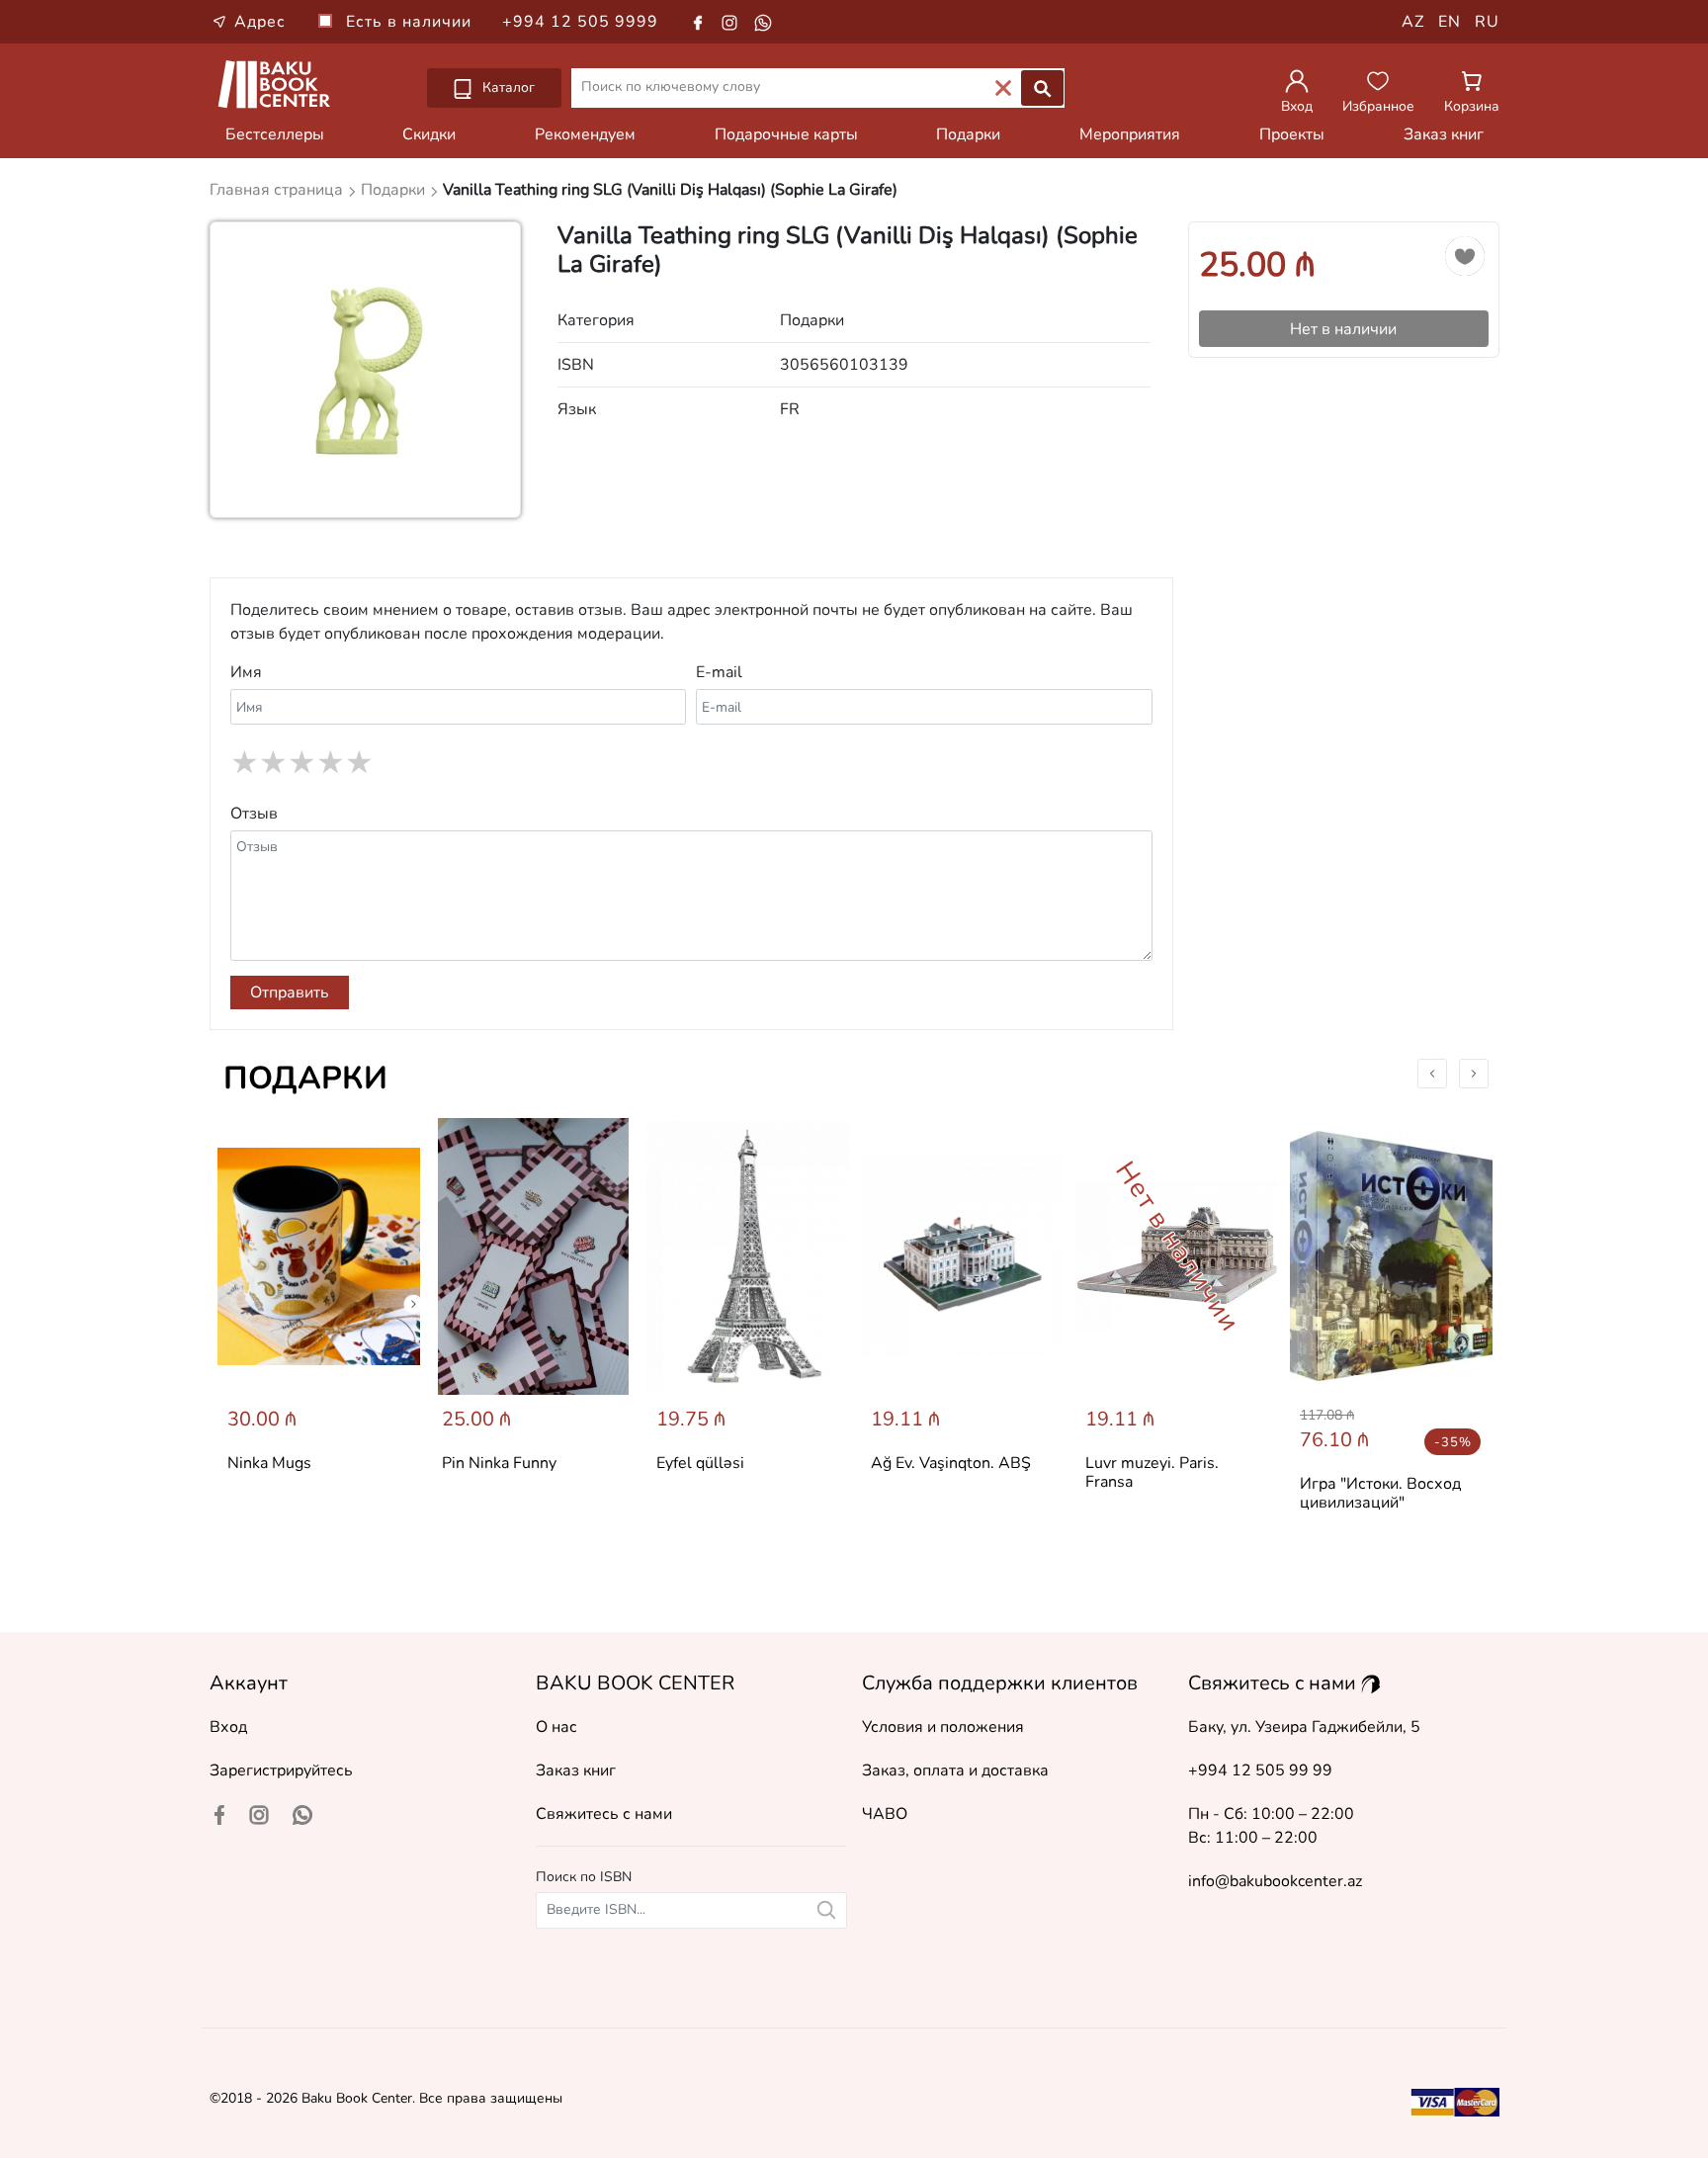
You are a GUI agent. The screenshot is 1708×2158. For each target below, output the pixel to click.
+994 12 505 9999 (580, 22)
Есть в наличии (411, 22)
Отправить (290, 993)
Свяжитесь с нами (604, 1814)
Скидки (429, 134)
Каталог (507, 87)
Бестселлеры (275, 134)
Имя (246, 672)
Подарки (968, 134)
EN (1450, 22)
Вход (228, 1727)
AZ (1413, 22)
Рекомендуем (585, 134)
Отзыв (254, 814)
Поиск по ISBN (584, 1877)
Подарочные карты (786, 134)
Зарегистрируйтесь (281, 1770)
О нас (556, 1727)
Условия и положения (943, 1727)
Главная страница (278, 190)
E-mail (719, 672)
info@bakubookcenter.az (1275, 1881)
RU (1487, 22)
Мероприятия (1130, 134)
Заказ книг (1444, 134)
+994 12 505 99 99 (1260, 1770)
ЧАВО (885, 1814)
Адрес (260, 22)
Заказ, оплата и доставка (955, 1770)
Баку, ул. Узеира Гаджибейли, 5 (1304, 1727)
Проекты (1292, 134)
